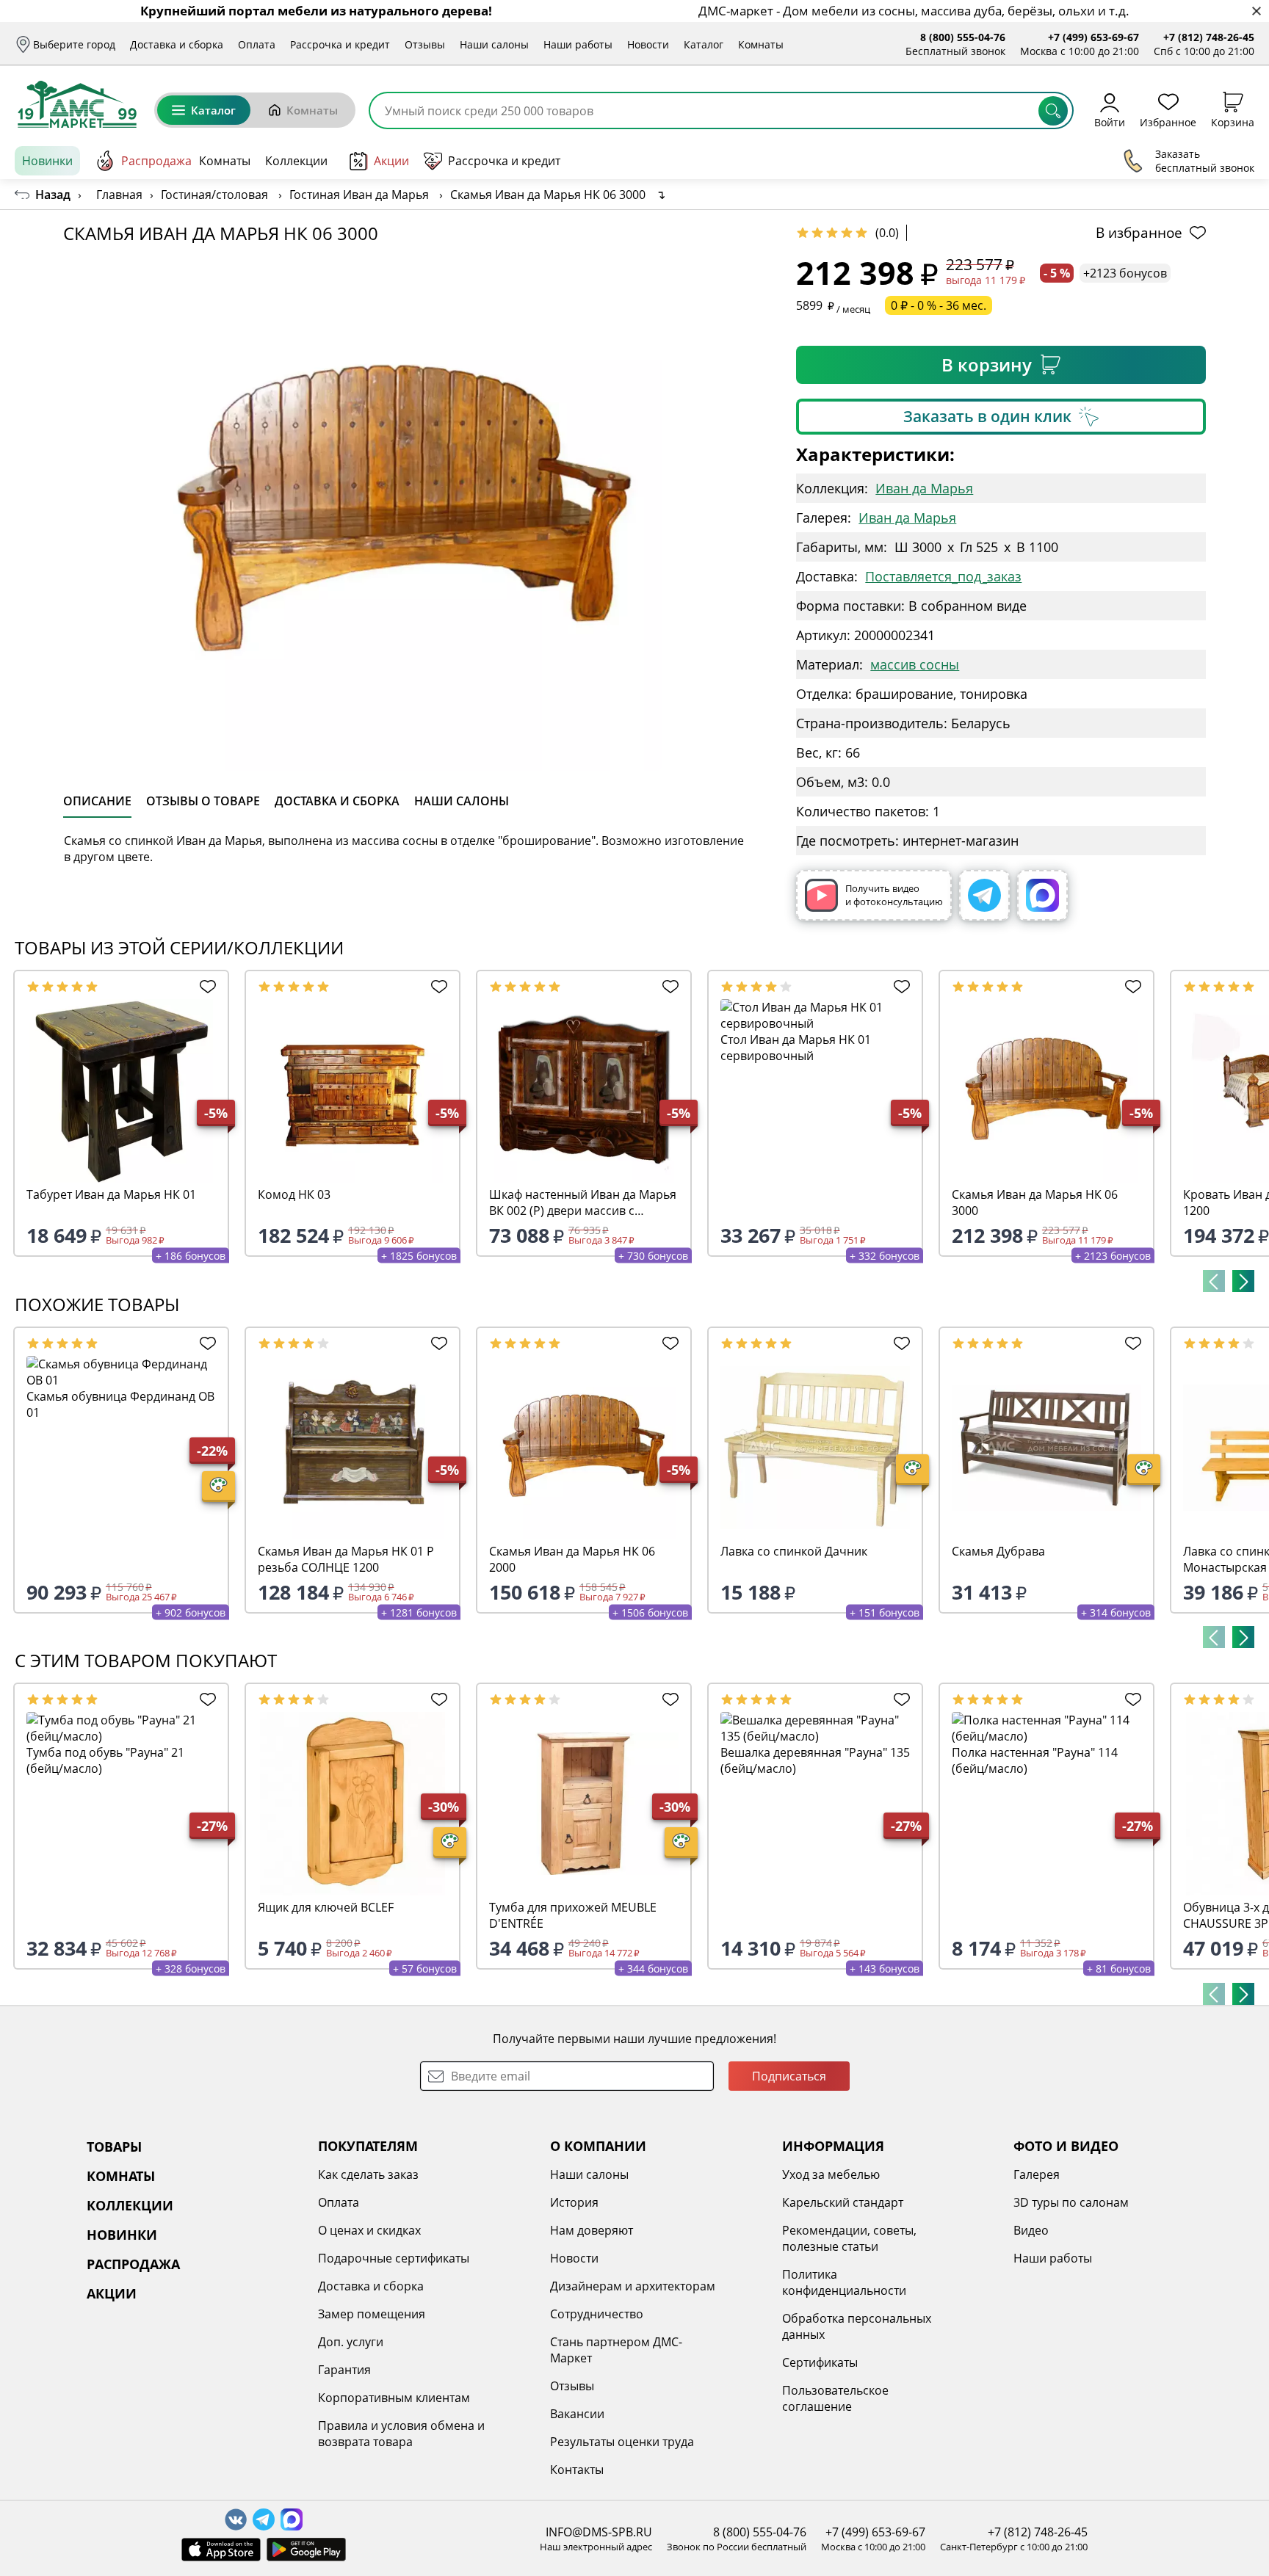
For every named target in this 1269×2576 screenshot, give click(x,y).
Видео (1031, 2230)
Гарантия (344, 2370)
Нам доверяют (592, 2230)
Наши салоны (494, 44)
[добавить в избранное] (205, 987)
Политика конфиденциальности (844, 2282)
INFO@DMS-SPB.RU (599, 2532)
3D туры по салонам (1071, 2202)
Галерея (1037, 2174)
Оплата (257, 44)
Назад (53, 195)
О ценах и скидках (369, 2230)
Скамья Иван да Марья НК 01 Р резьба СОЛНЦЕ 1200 (346, 1559)
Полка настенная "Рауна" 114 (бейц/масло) (1035, 1760)
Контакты (577, 2470)
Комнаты (761, 44)
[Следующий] (1243, 1281)
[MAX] (1042, 895)
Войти (1110, 121)
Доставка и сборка (177, 44)
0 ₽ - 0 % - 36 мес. (939, 305)
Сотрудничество (597, 2314)
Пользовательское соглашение (835, 2398)
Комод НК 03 (294, 1194)
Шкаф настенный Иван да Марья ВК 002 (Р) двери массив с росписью (583, 1202)
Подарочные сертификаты (394, 2258)
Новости (648, 44)
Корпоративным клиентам (394, 2398)
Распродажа (156, 161)
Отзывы (425, 44)
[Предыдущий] (1214, 1281)
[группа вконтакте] (236, 2519)
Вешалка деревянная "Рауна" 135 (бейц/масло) (815, 1760)
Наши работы (578, 44)
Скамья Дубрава (998, 1551)
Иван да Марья (924, 488)
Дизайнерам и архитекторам (633, 2286)
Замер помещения (372, 2314)
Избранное (1168, 121)
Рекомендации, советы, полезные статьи (849, 2238)
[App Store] (221, 2550)
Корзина (1233, 121)
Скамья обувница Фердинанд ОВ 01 (120, 1404)
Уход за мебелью (831, 2174)
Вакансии (577, 2414)
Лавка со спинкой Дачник (794, 1551)
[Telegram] (984, 895)
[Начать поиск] (1053, 111)
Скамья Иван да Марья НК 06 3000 (1035, 1202)
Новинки (47, 161)
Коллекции (296, 161)
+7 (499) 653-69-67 (1093, 37)
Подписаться (789, 2076)
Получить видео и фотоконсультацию (894, 895)
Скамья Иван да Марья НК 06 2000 (572, 1559)
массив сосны (915, 664)
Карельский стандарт (843, 2202)
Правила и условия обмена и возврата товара (401, 2434)
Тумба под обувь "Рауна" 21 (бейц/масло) (105, 1760)
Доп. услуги (351, 2342)
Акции (391, 161)
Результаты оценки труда (622, 2442)
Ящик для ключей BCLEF (326, 1907)
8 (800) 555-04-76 (963, 37)
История (574, 2202)
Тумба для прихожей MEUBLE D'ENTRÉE (573, 1915)
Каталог (704, 44)
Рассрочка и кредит (340, 44)
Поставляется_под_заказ (943, 576)
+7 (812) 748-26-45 (1209, 37)
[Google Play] (306, 2550)
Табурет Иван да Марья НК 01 (111, 1194)
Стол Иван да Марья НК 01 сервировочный (796, 1048)
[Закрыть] (1256, 11)
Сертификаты (820, 2362)
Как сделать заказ (368, 2174)
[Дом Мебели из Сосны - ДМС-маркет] (77, 104)
